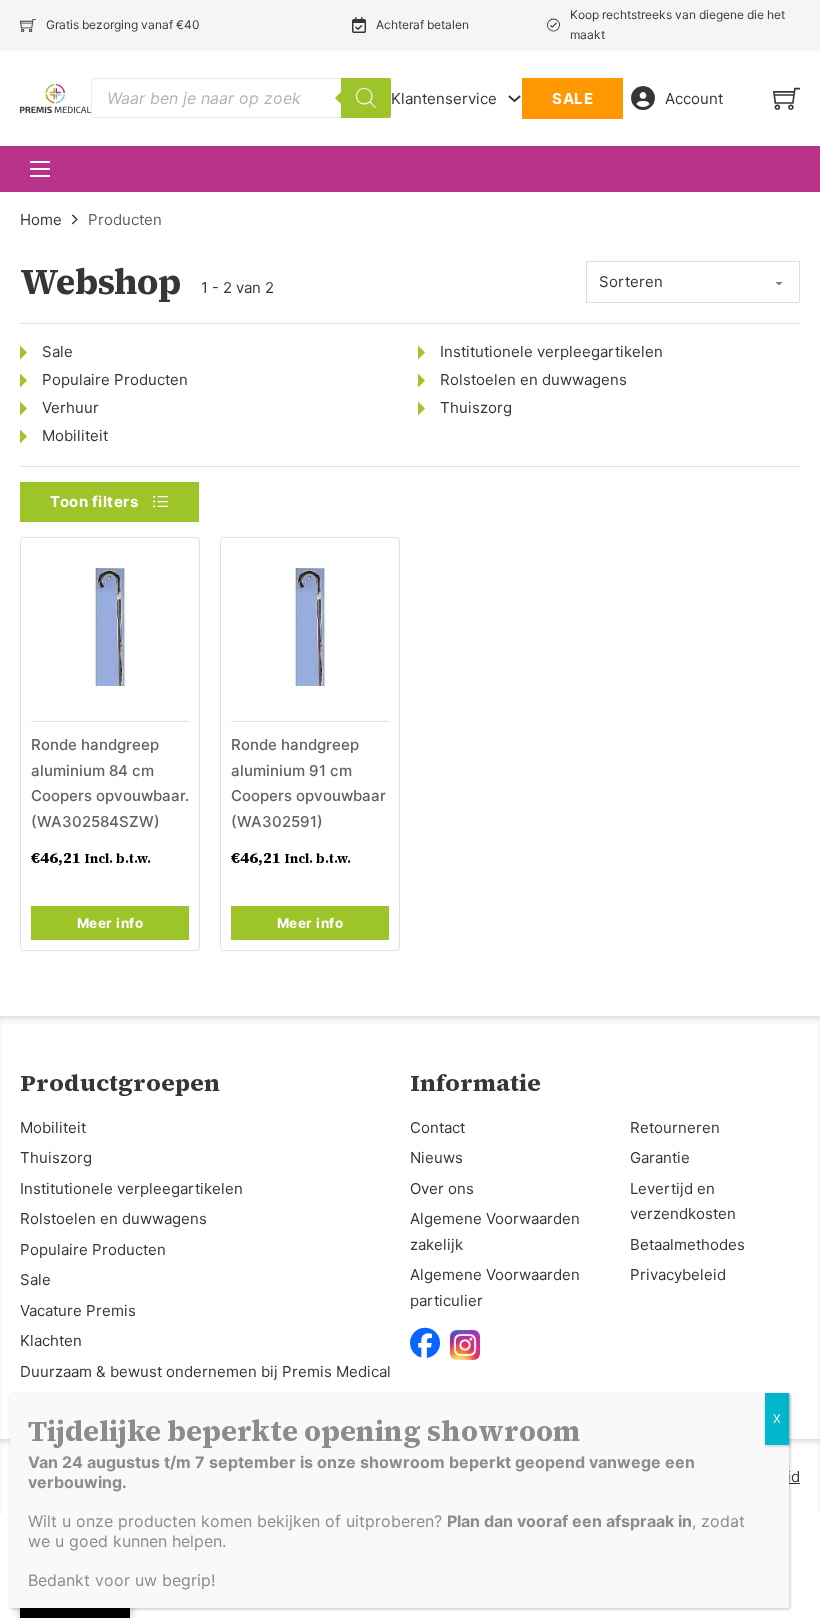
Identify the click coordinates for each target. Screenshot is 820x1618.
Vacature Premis (78, 1310)
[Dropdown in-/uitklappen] (514, 98)
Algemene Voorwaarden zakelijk (495, 1231)
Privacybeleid (678, 1274)
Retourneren (675, 1127)
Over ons (442, 1188)
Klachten (51, 1340)
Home (41, 219)
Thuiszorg (476, 407)
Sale (57, 351)
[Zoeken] (366, 98)
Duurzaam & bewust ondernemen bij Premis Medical (205, 1371)
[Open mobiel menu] (40, 169)
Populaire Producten (115, 379)
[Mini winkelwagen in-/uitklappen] (786, 98)
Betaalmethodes (687, 1244)
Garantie (660, 1157)
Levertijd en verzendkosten (683, 1201)
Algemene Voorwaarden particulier (495, 1287)
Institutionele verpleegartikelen (551, 351)
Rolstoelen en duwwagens (533, 379)
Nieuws (436, 1157)
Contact (437, 1127)
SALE (572, 98)
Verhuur (70, 407)
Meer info (110, 923)
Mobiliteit (75, 435)
